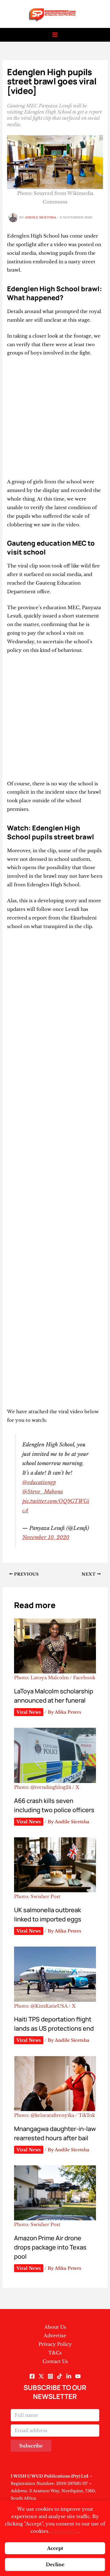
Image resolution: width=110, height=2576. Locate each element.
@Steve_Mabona (42, 1491)
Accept (55, 2548)
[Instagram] (50, 2376)
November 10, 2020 (46, 1537)
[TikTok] (60, 2376)
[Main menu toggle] (55, 35)
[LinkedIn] (69, 2376)
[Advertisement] (55, 420)
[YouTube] (78, 2376)
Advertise (55, 2336)
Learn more (65, 2531)
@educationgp (39, 1482)
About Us (55, 2327)
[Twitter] (41, 2376)
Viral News (29, 1712)
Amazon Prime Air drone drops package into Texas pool (50, 2247)
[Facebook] (32, 2376)
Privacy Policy (55, 2344)
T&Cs (55, 2353)
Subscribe (31, 2446)
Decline (55, 2564)
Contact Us (55, 2361)
